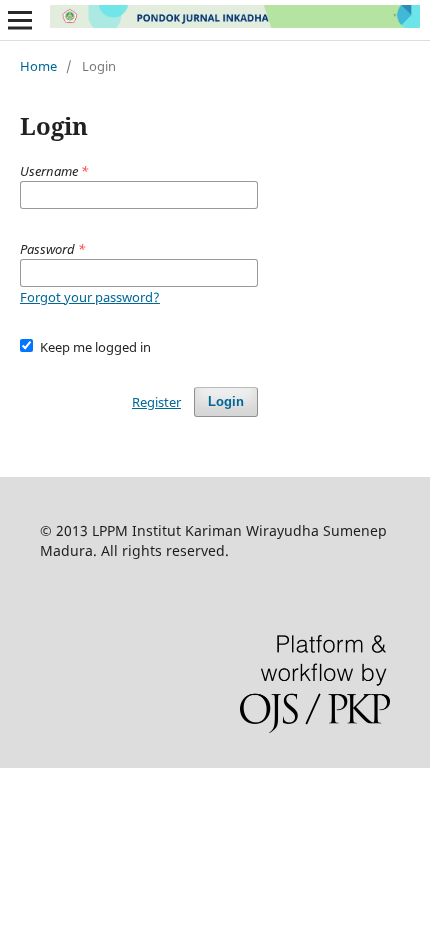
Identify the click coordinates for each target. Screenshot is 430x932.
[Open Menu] (20, 20)
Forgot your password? (90, 297)
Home (38, 66)
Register (156, 402)
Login (226, 401)
